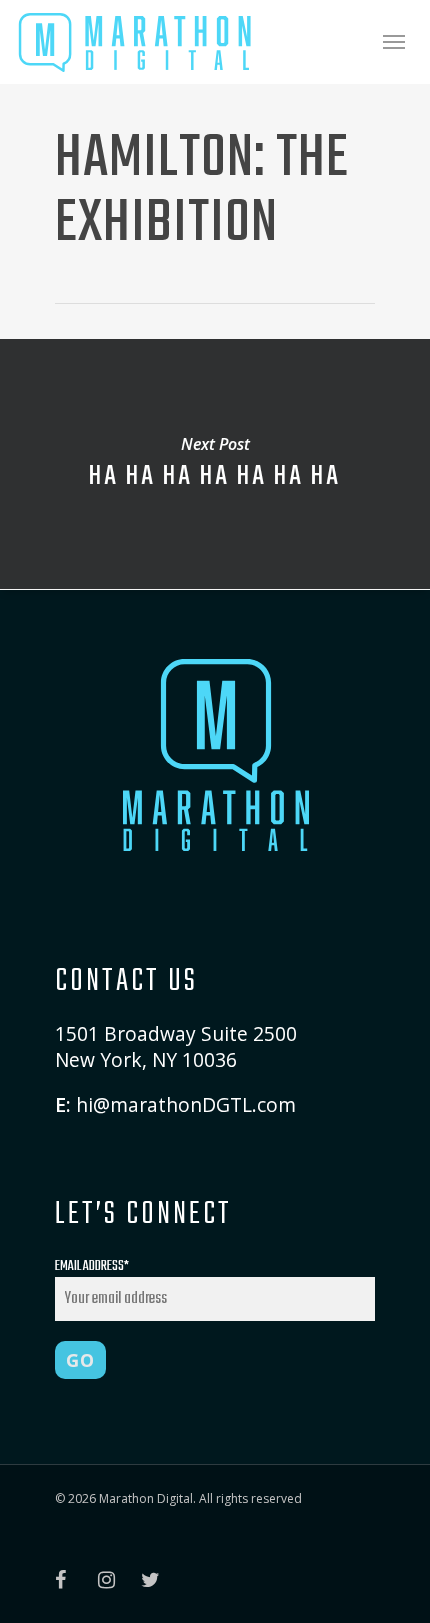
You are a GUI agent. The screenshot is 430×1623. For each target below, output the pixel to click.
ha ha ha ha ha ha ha (215, 464)
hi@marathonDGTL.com (186, 1104)
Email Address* (92, 1266)
